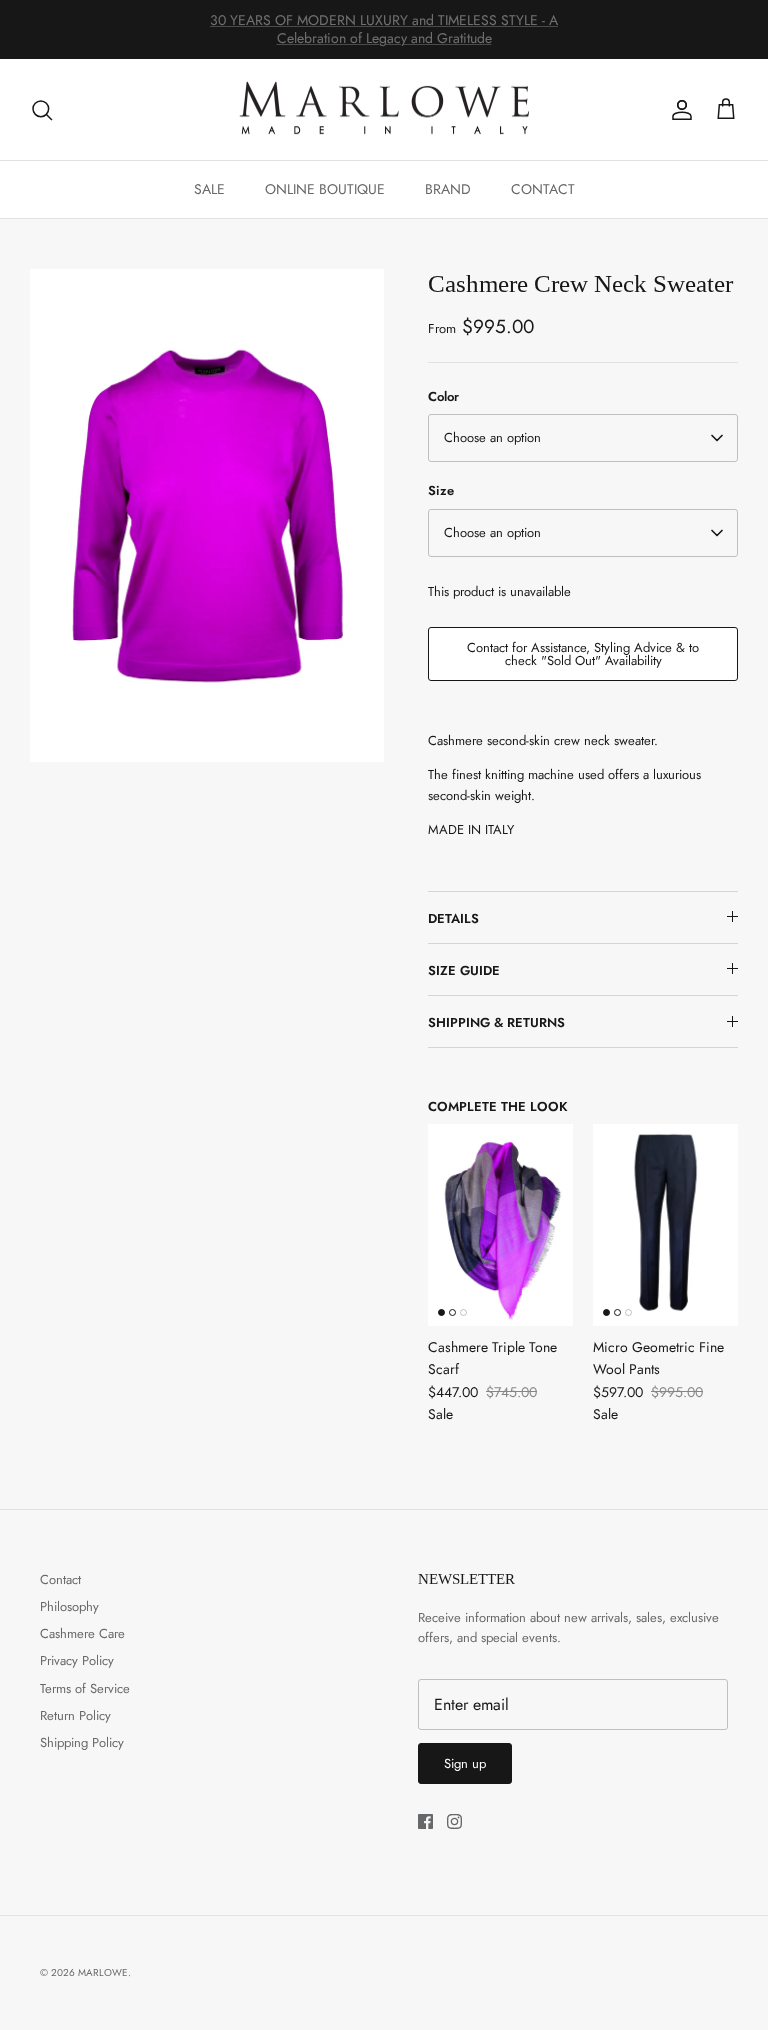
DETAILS (453, 918)
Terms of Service (85, 1688)
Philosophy (69, 1606)
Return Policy (75, 1715)
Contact (60, 1579)
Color (443, 397)
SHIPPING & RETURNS (496, 1022)
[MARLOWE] (384, 110)
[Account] (678, 110)
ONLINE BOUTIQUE (325, 189)
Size (441, 491)
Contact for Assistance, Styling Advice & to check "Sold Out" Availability (583, 654)
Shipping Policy (82, 1742)
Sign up (465, 1763)
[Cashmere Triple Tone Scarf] (500, 1225)
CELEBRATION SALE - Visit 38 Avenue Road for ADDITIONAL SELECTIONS (384, 37)
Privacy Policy (77, 1660)
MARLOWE (103, 1972)
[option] (207, 515)
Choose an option (492, 437)
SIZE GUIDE (464, 970)
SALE (209, 189)
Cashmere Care (82, 1633)
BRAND (448, 189)
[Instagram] (454, 1821)
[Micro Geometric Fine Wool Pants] (665, 1225)
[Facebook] (425, 1821)
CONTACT (543, 189)
